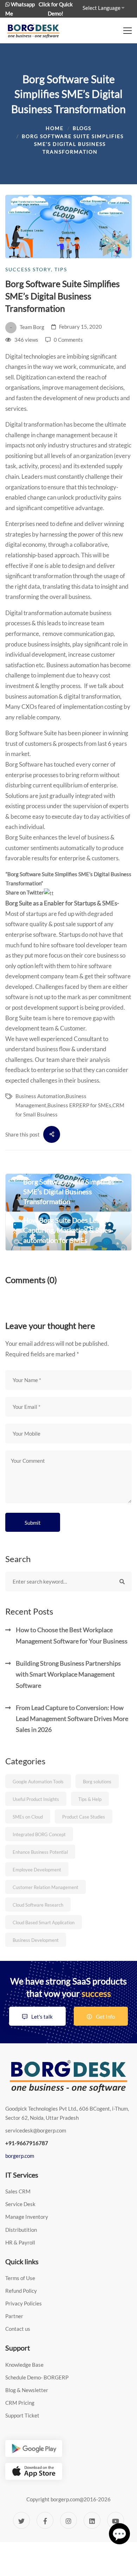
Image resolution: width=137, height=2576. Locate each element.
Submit (33, 1523)
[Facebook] (45, 2520)
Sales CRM (18, 2191)
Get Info (105, 2017)
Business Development (36, 1940)
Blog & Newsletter (27, 2390)
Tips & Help (90, 1799)
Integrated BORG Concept (39, 1834)
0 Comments (68, 340)
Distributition (21, 2230)
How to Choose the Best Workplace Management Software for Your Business (72, 1635)
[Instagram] (68, 2520)
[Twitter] (21, 2520)
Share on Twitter (25, 892)
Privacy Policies (24, 2303)
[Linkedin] (92, 2520)
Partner (14, 2316)
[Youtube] (116, 2520)
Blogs (82, 128)
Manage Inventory (27, 2217)
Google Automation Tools (38, 1782)
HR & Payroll (20, 2242)
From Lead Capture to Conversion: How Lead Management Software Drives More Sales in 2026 (72, 1719)
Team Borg (31, 327)
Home (55, 128)
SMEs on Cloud (28, 1817)
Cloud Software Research (38, 1905)
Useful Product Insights (36, 1799)
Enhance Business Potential (40, 1852)
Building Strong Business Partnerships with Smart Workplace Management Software (68, 1674)
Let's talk (41, 2017)
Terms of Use (20, 2278)
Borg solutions (97, 1782)
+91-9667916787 (27, 2143)
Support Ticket (22, 2415)
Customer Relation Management (45, 1887)
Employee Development (37, 1870)
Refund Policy (21, 2291)
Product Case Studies (84, 1817)
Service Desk (20, 2204)
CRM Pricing (20, 2403)
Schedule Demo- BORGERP (37, 2377)
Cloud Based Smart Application (44, 1922)
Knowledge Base (24, 2365)
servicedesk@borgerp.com (36, 2130)
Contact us (18, 2329)
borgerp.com (20, 2156)
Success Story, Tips (36, 269)
